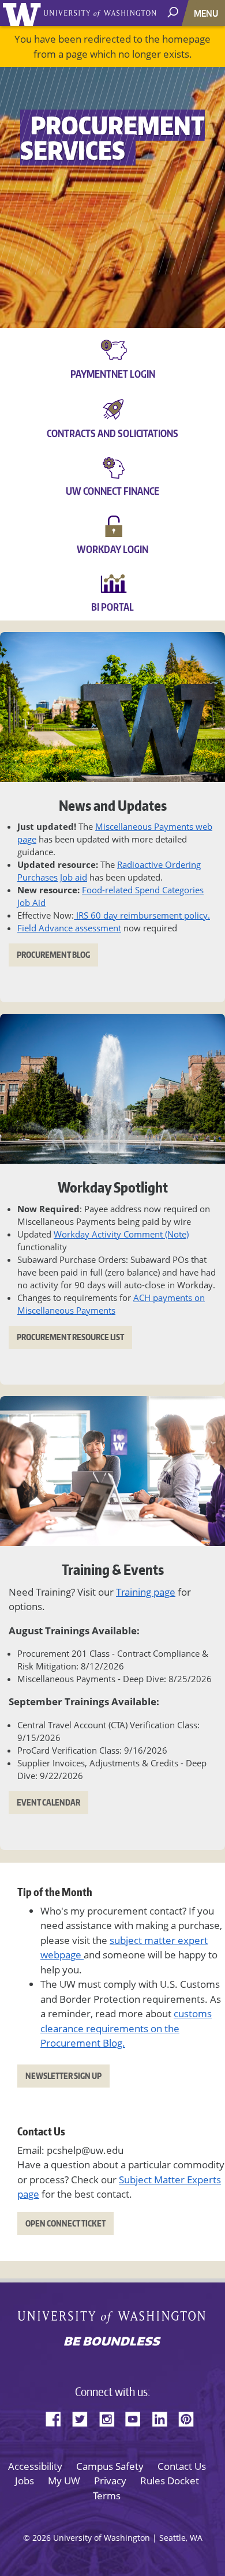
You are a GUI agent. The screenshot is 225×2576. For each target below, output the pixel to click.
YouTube (137, 2417)
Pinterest (190, 2417)
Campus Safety (110, 2466)
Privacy (110, 2481)
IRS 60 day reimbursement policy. (142, 915)
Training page (146, 1592)
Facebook (58, 2417)
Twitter (84, 2417)
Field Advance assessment (69, 928)
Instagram (111, 2417)
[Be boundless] (112, 2342)
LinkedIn (164, 2417)
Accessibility (35, 2466)
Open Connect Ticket (65, 2223)
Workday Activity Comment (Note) (121, 1234)
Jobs (25, 2481)
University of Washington (24, 13)
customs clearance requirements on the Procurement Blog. (126, 2028)
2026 (42, 2538)
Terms (107, 2496)
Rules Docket (170, 2481)
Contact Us (182, 2466)
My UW (64, 2481)
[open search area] (174, 12)
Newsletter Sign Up (63, 2076)
